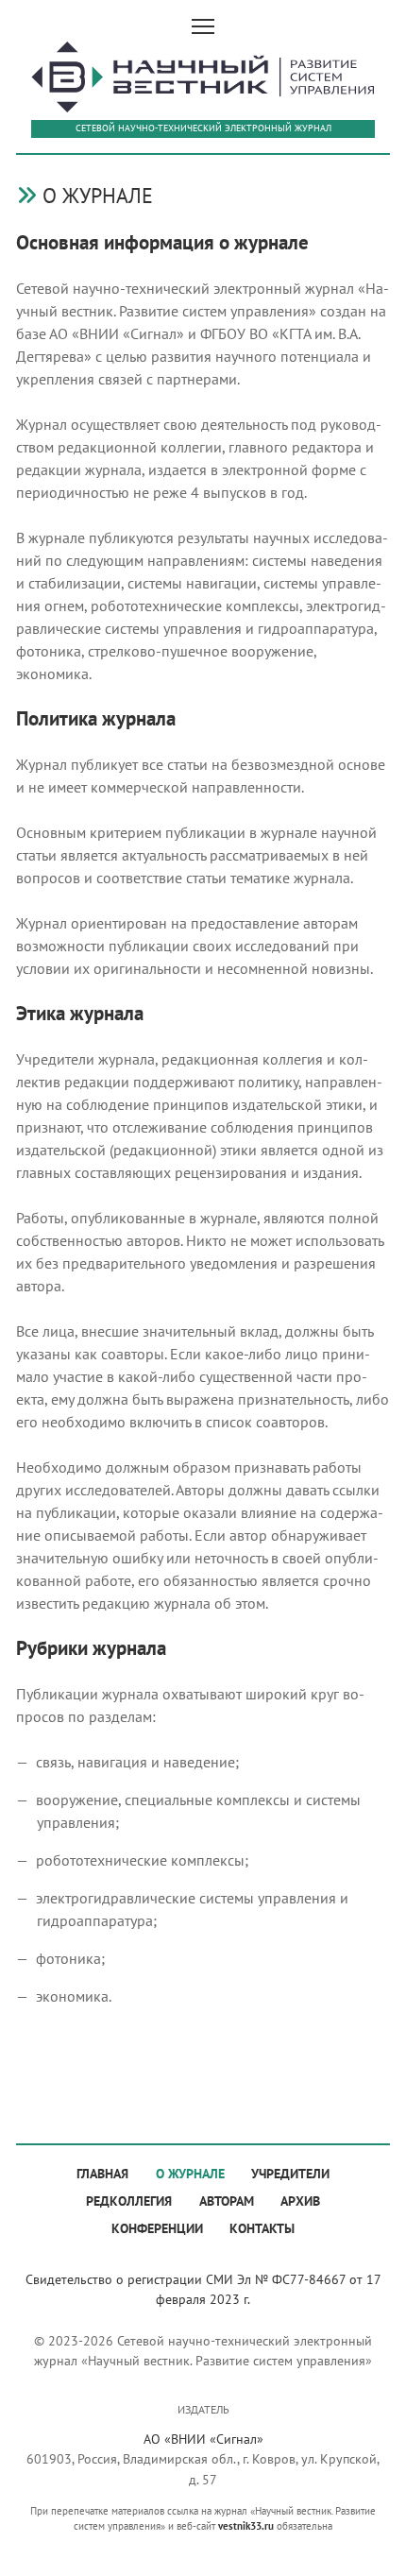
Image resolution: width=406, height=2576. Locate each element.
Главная (102, 2173)
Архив (300, 2201)
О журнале (190, 2173)
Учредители (290, 2173)
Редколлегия (129, 2201)
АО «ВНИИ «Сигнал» (203, 2439)
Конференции (157, 2228)
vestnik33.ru (246, 2526)
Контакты (262, 2228)
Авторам (227, 2201)
